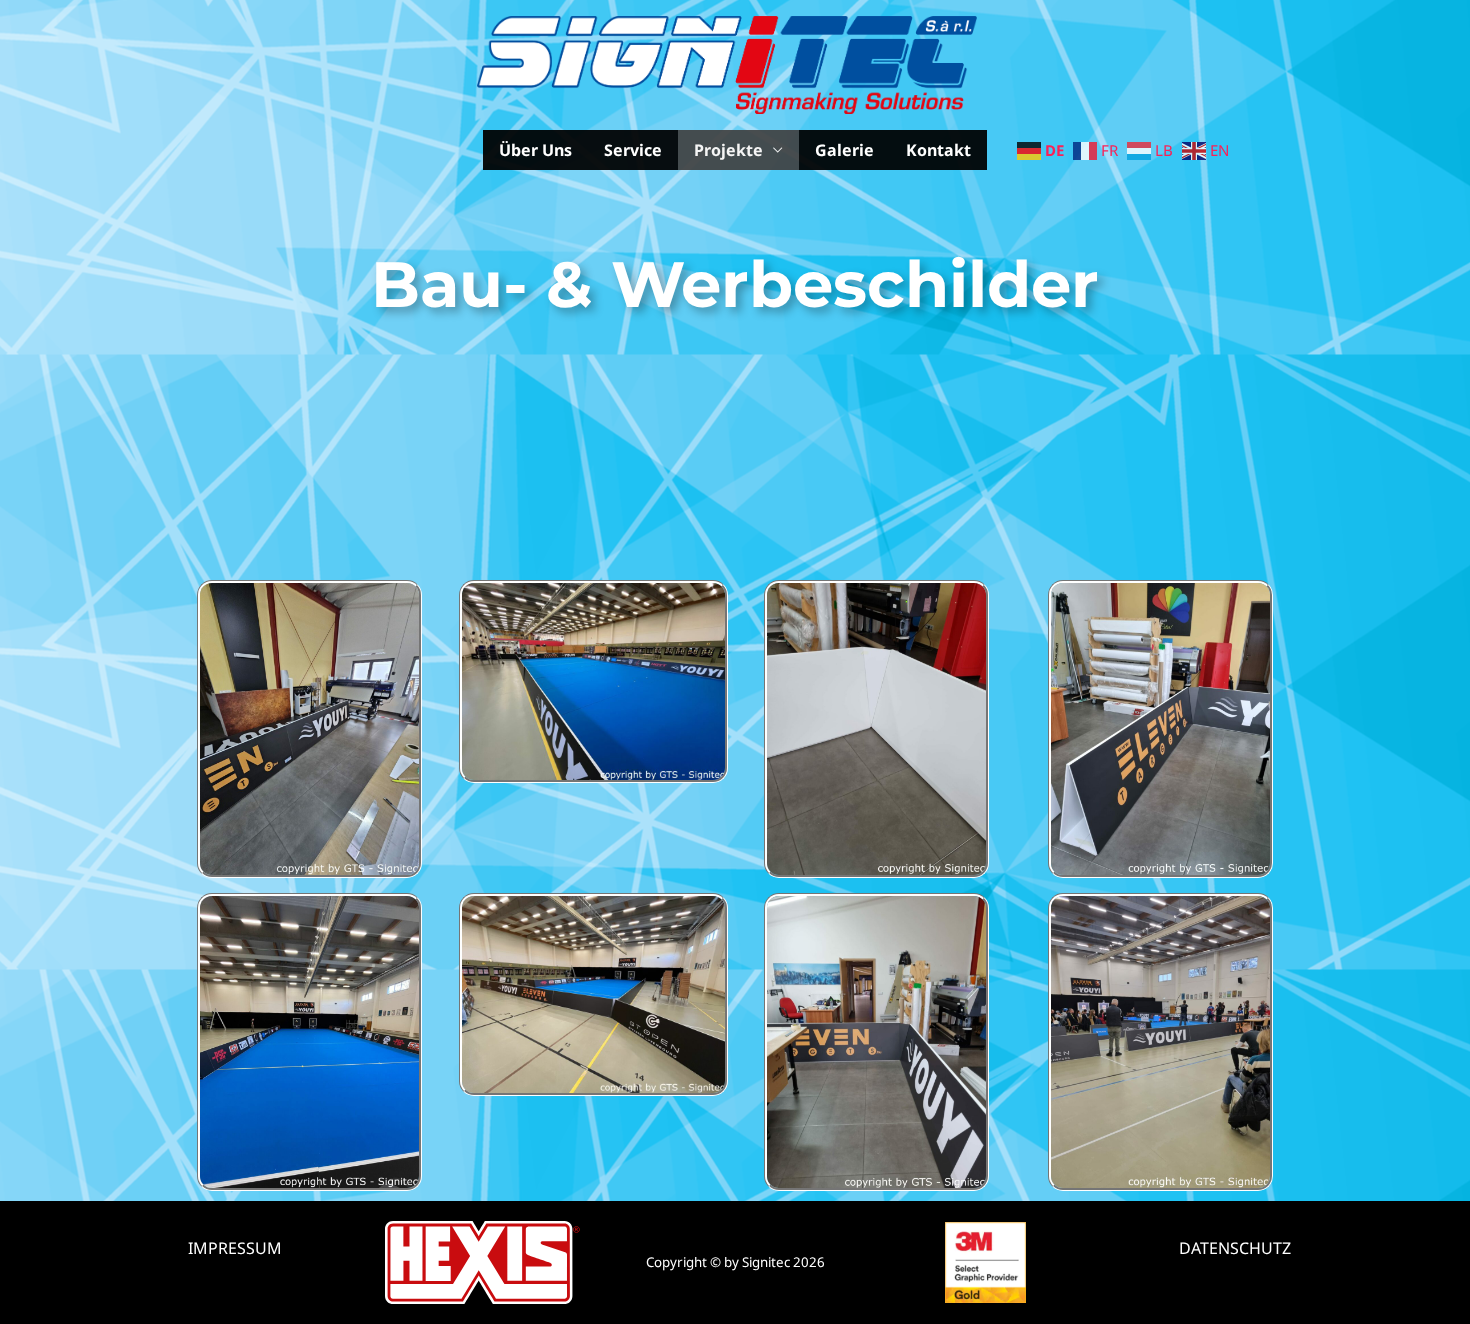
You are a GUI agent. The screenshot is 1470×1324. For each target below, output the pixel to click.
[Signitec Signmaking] (727, 63)
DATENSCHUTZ (1235, 1248)
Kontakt (938, 150)
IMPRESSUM (235, 1248)
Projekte (728, 150)
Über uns (535, 150)
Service (633, 150)
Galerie (844, 150)
